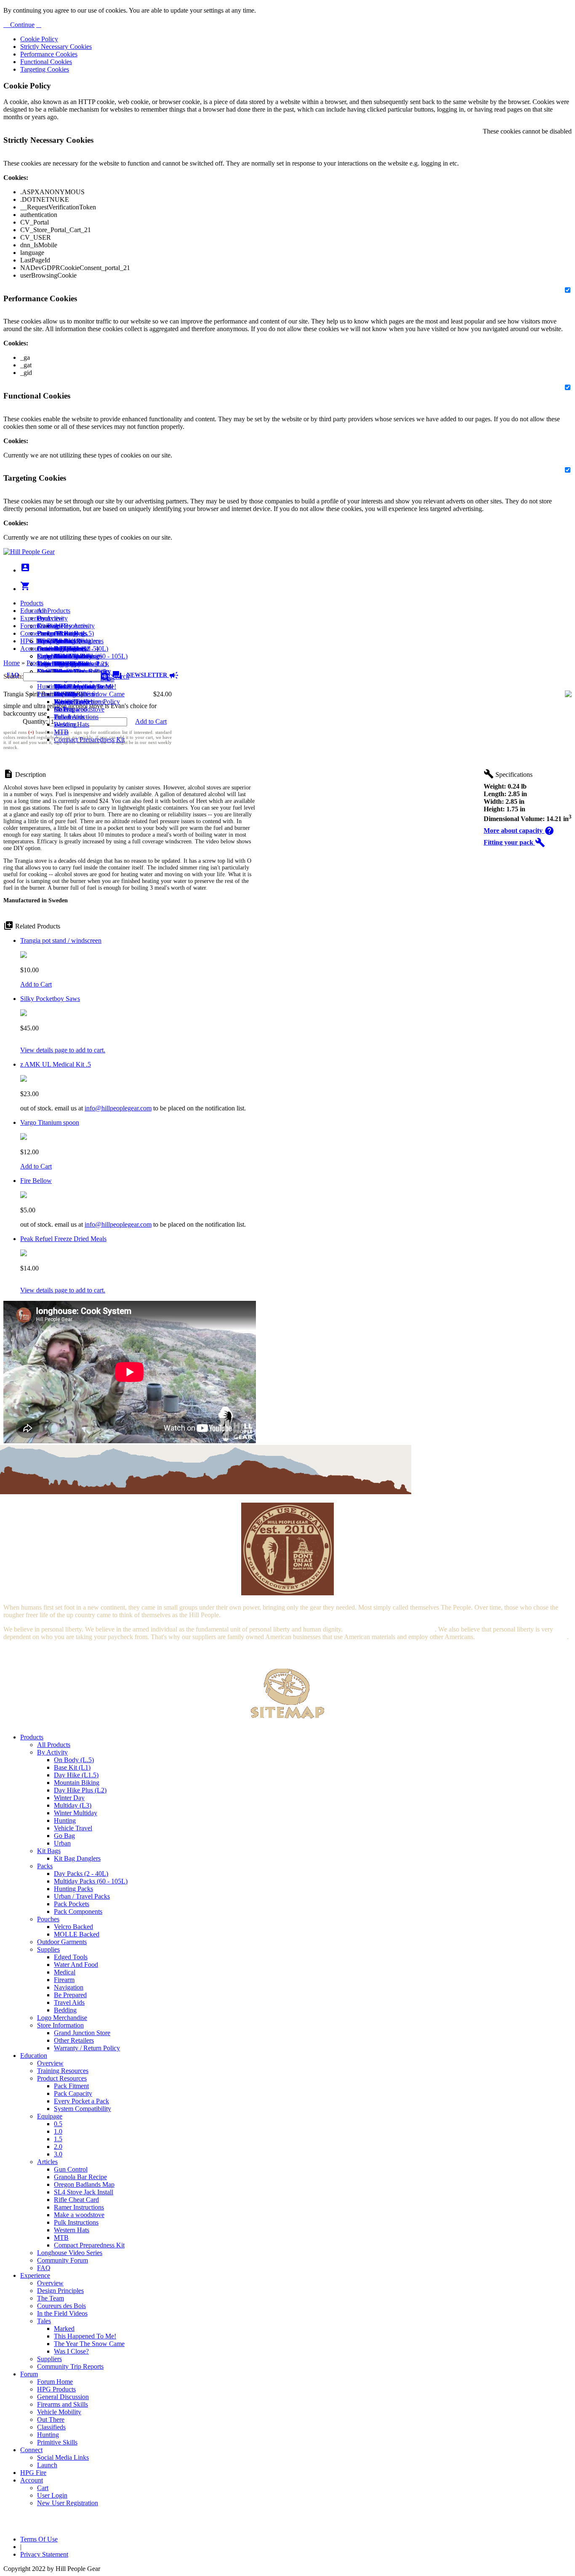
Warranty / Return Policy (87, 2048)
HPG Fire (33, 641)
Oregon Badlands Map (84, 2184)
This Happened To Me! (85, 686)
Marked (64, 2329)
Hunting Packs (73, 1889)
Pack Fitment (71, 2086)
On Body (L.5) (74, 1760)
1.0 (58, 2131)
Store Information (60, 2025)
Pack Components (78, 1911)
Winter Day (69, 1798)
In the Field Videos (62, 2313)
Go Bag (64, 1836)
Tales (44, 2321)
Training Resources (63, 2071)
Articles (47, 2162)
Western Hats (72, 724)
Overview (50, 618)
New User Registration (68, 2503)
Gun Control (71, 2169)
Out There (51, 2420)
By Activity (52, 1752)
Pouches (48, 1919)
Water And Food (76, 1965)
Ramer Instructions (79, 2207)
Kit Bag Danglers (77, 1858)
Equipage (50, 2116)
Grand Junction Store (82, 2033)
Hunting (48, 686)
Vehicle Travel (73, 1828)
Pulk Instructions (76, 717)
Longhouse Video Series (70, 2253)
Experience (35, 618)
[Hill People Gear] (29, 552)
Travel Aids (69, 2002)
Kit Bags (49, 1851)
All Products (54, 611)
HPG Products (56, 2389)
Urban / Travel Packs (82, 1896)
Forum (29, 626)
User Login (52, 664)
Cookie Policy (39, 39)
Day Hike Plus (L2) (80, 1790)
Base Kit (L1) (72, 1767)
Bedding (65, 2010)
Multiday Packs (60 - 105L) (91, 1881)
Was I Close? (71, 702)
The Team (51, 2298)
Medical (65, 1972)
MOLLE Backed (77, 1934)
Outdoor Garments (62, 1942)
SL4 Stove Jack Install (84, 2192)
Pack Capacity (73, 2093)
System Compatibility (83, 2109)
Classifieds (51, 2427)
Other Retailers (74, 2040)
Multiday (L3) (73, 1805)
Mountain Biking (77, 1783)
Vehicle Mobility (59, 2412)
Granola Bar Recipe (80, 2177)
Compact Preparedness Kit (89, 740)
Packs (45, 1866)
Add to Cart (151, 721)
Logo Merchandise (62, 2018)
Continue (21, 25)
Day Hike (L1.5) (76, 1775)
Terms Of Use (39, 2539)
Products (32, 603)
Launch (47, 649)
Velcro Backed (73, 1927)
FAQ (44, 2268)
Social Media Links (63, 641)
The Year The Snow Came (89, 694)
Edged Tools (71, 1957)
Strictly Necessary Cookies (56, 47)
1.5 (58, 2139)
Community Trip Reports (70, 2366)
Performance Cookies (49, 54)
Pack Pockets (72, 1904)
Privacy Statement (44, 2554)
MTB (61, 732)
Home (12, 663)
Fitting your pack (514, 842)
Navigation (69, 1987)
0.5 (58, 2124)
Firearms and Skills (63, 656)
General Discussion (63, 649)
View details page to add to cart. (63, 1050)
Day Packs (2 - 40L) (81, 1874)
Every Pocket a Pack (81, 2101)
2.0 (58, 2147)
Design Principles (60, 2291)
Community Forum (63, 2260)
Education (34, 611)
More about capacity (519, 831)
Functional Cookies (46, 62)
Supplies (48, 1949)
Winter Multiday (76, 1813)
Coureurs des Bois (61, 2306)
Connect (31, 633)
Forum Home (55, 633)
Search (119, 676)
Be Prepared (70, 1995)
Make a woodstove (79, 709)
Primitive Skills (57, 694)
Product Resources (62, 2078)
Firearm (64, 1980)
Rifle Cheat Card (76, 2200)
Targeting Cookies (45, 69)
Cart (43, 656)
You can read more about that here (389, 1629)
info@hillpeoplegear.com (118, 1108)
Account (32, 649)
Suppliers (49, 2359)
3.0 (58, 2154)
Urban (62, 1843)
